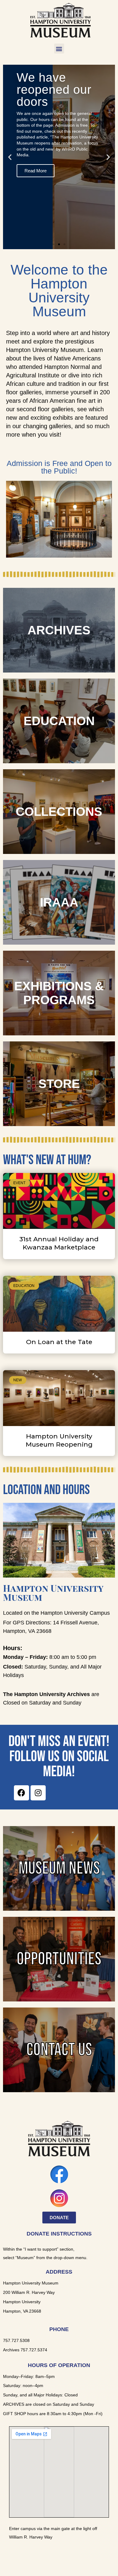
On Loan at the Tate (59, 1342)
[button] (59, 49)
